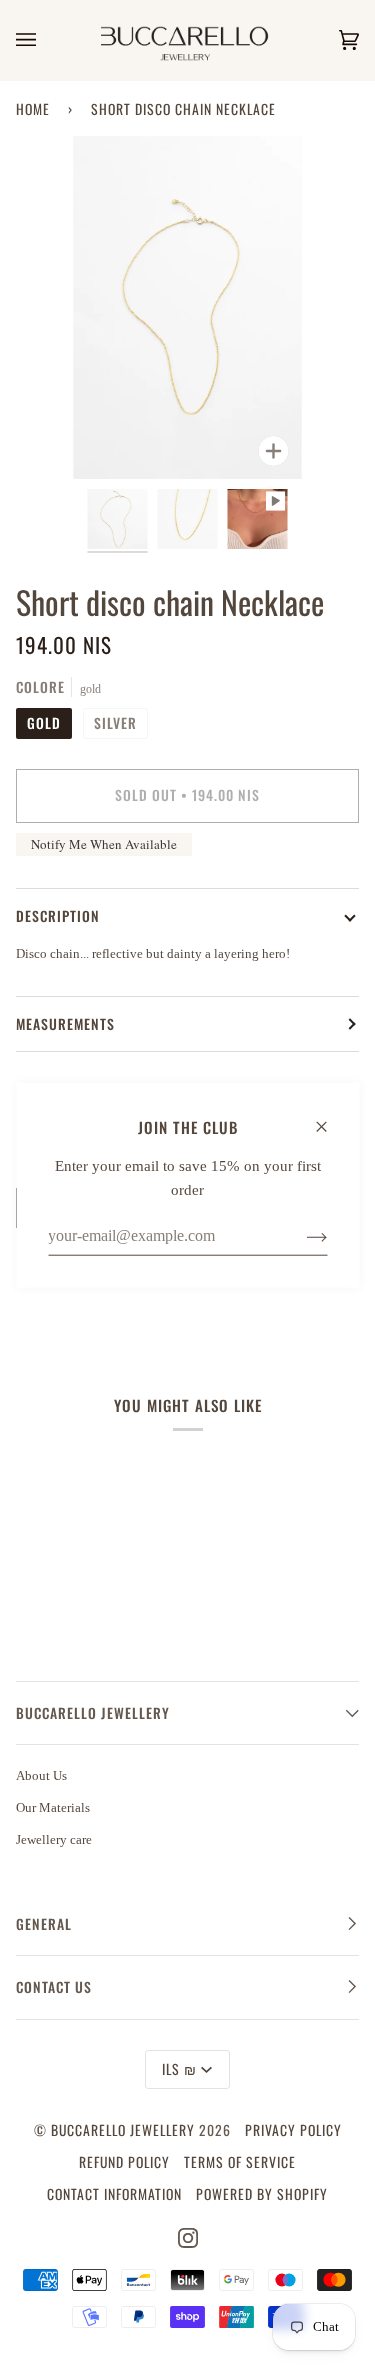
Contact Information (114, 2194)
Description (58, 916)
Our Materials (53, 1807)
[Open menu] (46, 40)
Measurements (65, 1024)
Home (33, 109)
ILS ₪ (179, 2069)
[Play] (188, 441)
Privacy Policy (293, 2130)
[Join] (300, 1236)
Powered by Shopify (262, 2194)
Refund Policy (124, 2162)
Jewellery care (54, 1839)
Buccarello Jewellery (125, 2130)
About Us (41, 1775)
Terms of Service (240, 2162)
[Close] (329, 1117)
